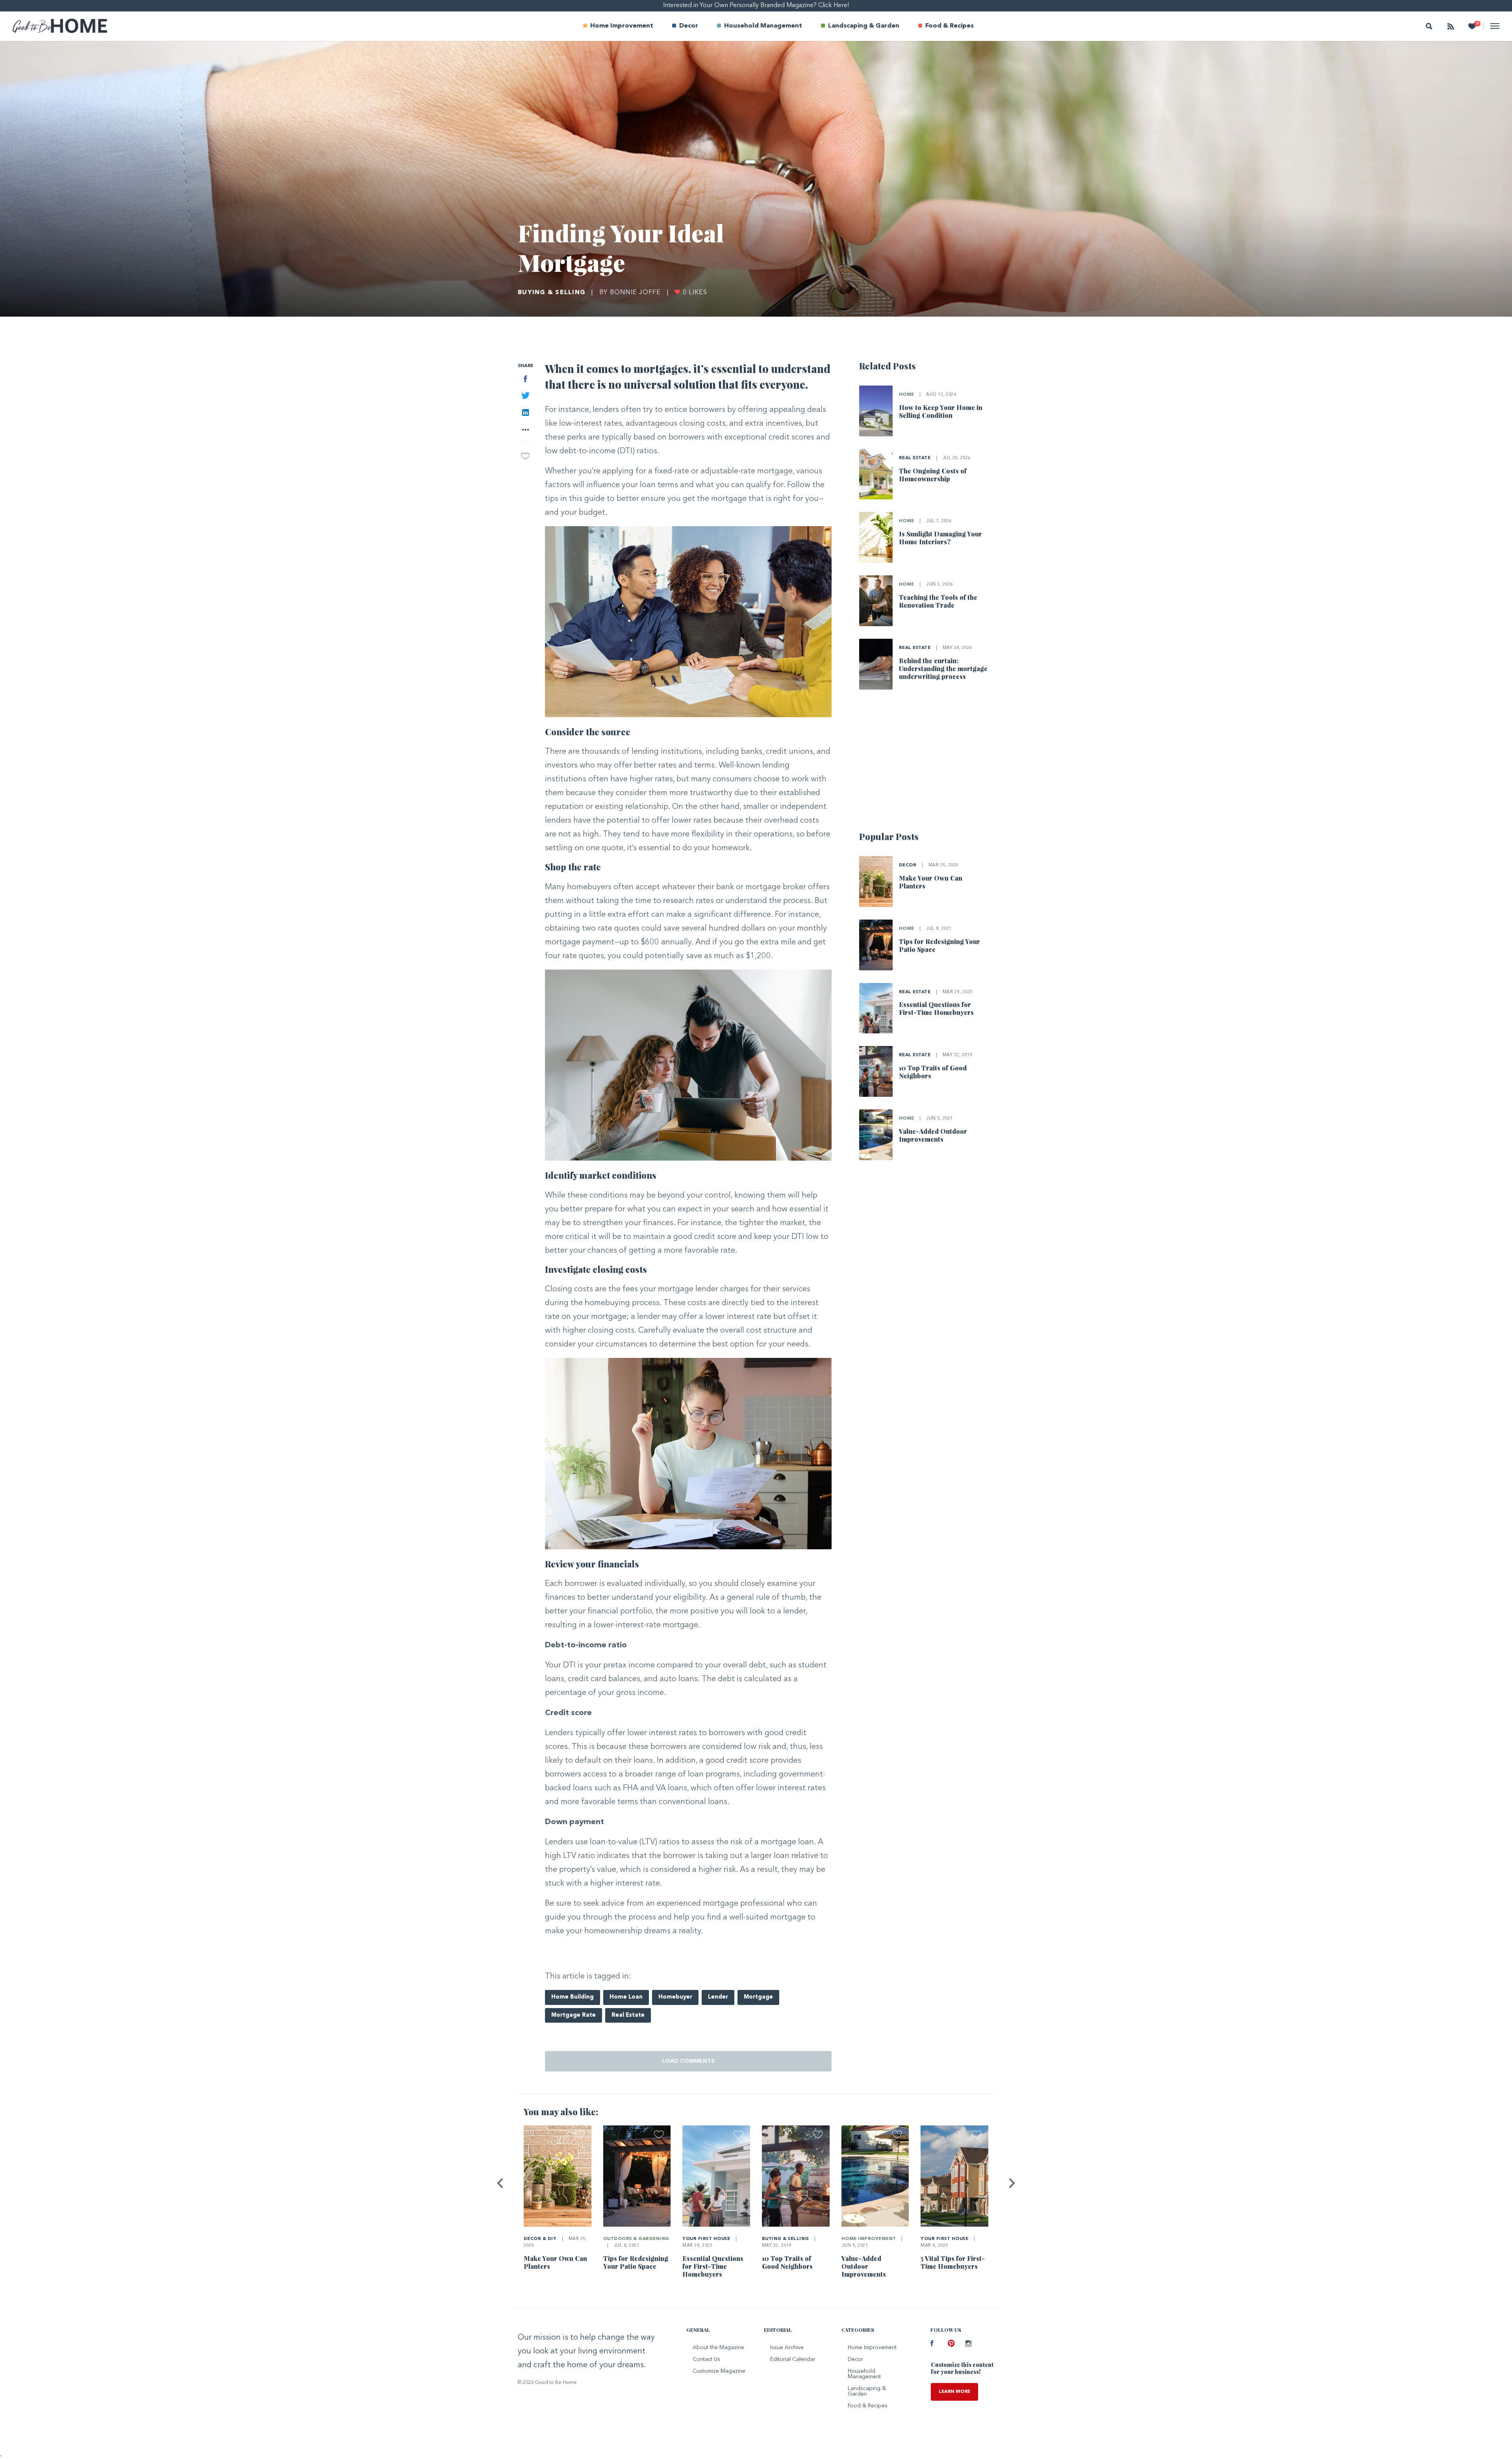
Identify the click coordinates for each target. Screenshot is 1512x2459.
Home (907, 395)
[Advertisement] (927, 764)
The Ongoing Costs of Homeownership (933, 475)
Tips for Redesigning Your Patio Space (939, 945)
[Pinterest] (951, 2344)
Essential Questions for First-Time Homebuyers (936, 1008)
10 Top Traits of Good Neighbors (933, 1072)
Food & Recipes (950, 26)
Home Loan (626, 1997)
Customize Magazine (719, 2371)
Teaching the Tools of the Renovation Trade (938, 601)
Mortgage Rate (573, 2015)
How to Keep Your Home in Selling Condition (941, 411)
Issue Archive (787, 2348)
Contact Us (706, 2359)
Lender (718, 1997)
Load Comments (688, 2061)
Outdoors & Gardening (636, 2239)
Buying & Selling (552, 293)
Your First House (706, 2239)
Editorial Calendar (793, 2359)
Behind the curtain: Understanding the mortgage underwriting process (943, 669)
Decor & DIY (540, 2239)
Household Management (763, 26)
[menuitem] (618, 26)
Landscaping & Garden (864, 26)
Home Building (573, 1997)
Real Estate (628, 2015)
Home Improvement (622, 26)
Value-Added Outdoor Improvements (933, 1135)
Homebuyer (675, 1997)
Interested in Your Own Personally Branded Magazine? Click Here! (756, 6)
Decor (689, 26)
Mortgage (758, 1997)
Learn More (954, 2392)
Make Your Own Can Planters (931, 882)
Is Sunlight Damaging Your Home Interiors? (940, 538)
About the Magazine (718, 2348)
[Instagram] (968, 2344)
